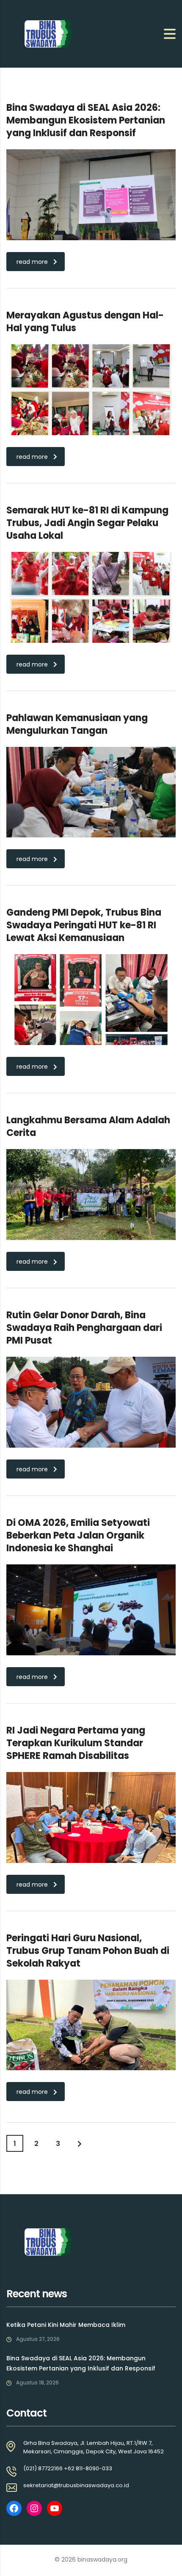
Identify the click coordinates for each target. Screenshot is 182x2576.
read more (32, 262)
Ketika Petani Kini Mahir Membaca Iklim (66, 2325)
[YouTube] (55, 2508)
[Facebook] (14, 2508)
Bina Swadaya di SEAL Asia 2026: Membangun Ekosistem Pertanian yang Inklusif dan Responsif (81, 2363)
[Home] (49, 33)
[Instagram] (34, 2508)
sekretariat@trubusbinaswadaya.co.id (76, 2485)
